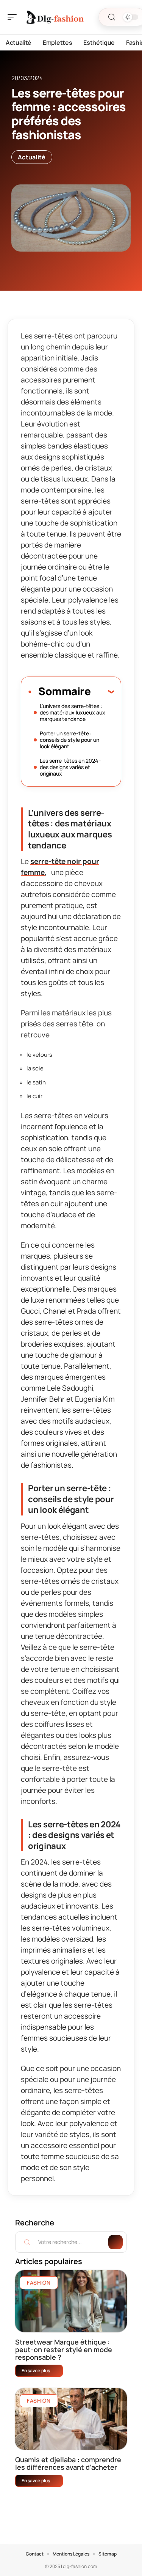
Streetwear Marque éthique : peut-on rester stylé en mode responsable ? (64, 2349)
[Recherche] (112, 17)
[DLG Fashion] (55, 17)
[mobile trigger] (14, 17)
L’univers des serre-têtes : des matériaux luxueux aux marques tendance (73, 712)
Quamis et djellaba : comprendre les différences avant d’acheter (68, 2463)
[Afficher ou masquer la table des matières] (102, 691)
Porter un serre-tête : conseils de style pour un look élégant (69, 740)
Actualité (32, 157)
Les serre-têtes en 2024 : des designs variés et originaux (70, 767)
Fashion (39, 2283)
